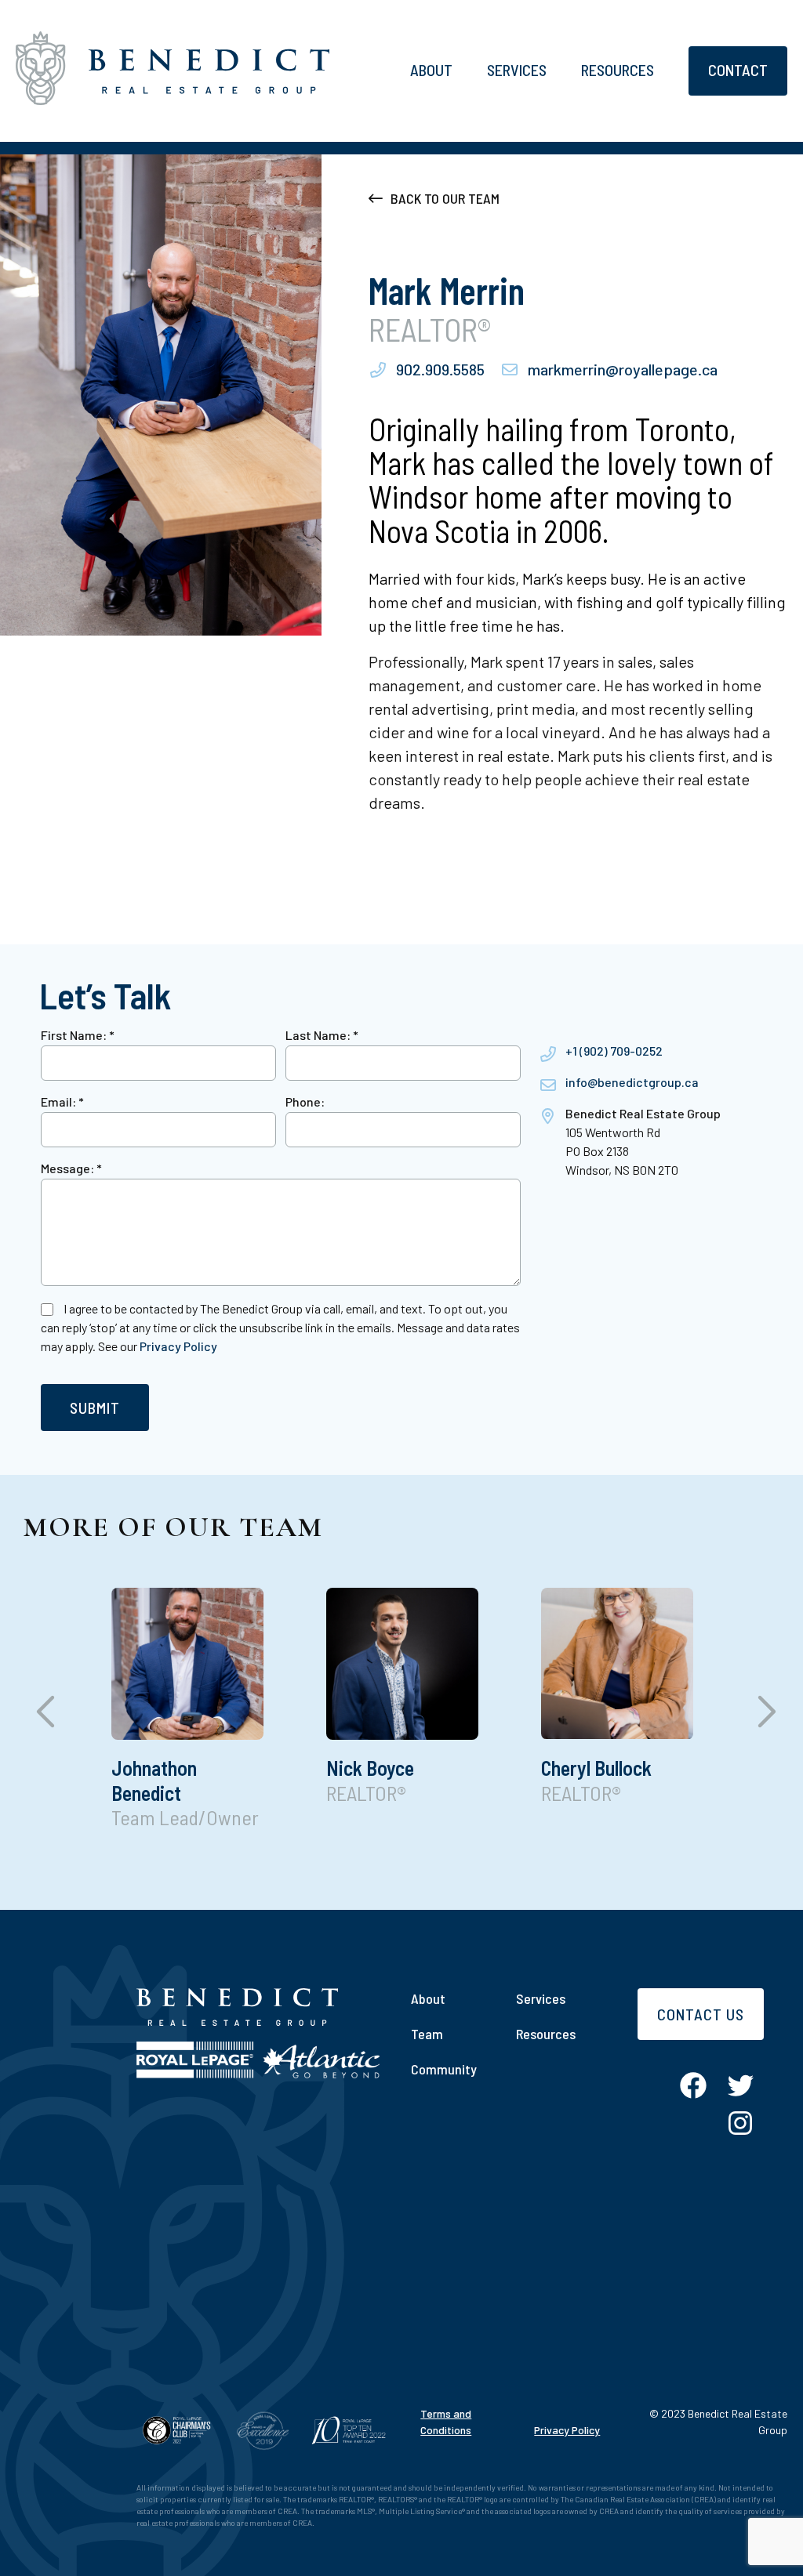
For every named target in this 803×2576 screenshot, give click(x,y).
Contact (738, 70)
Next (760, 1717)
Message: (71, 1168)
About (431, 70)
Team (427, 2034)
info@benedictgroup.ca (632, 1082)
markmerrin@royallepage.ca (623, 369)
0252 (649, 1051)
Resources (618, 70)
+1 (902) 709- (600, 1051)
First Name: (78, 1035)
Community (444, 2069)
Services (517, 70)
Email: (62, 1101)
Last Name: (322, 1035)
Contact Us (701, 2014)
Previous (43, 1717)
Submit (95, 1408)
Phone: (305, 1101)
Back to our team (445, 198)
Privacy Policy (178, 1346)
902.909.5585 (440, 369)
